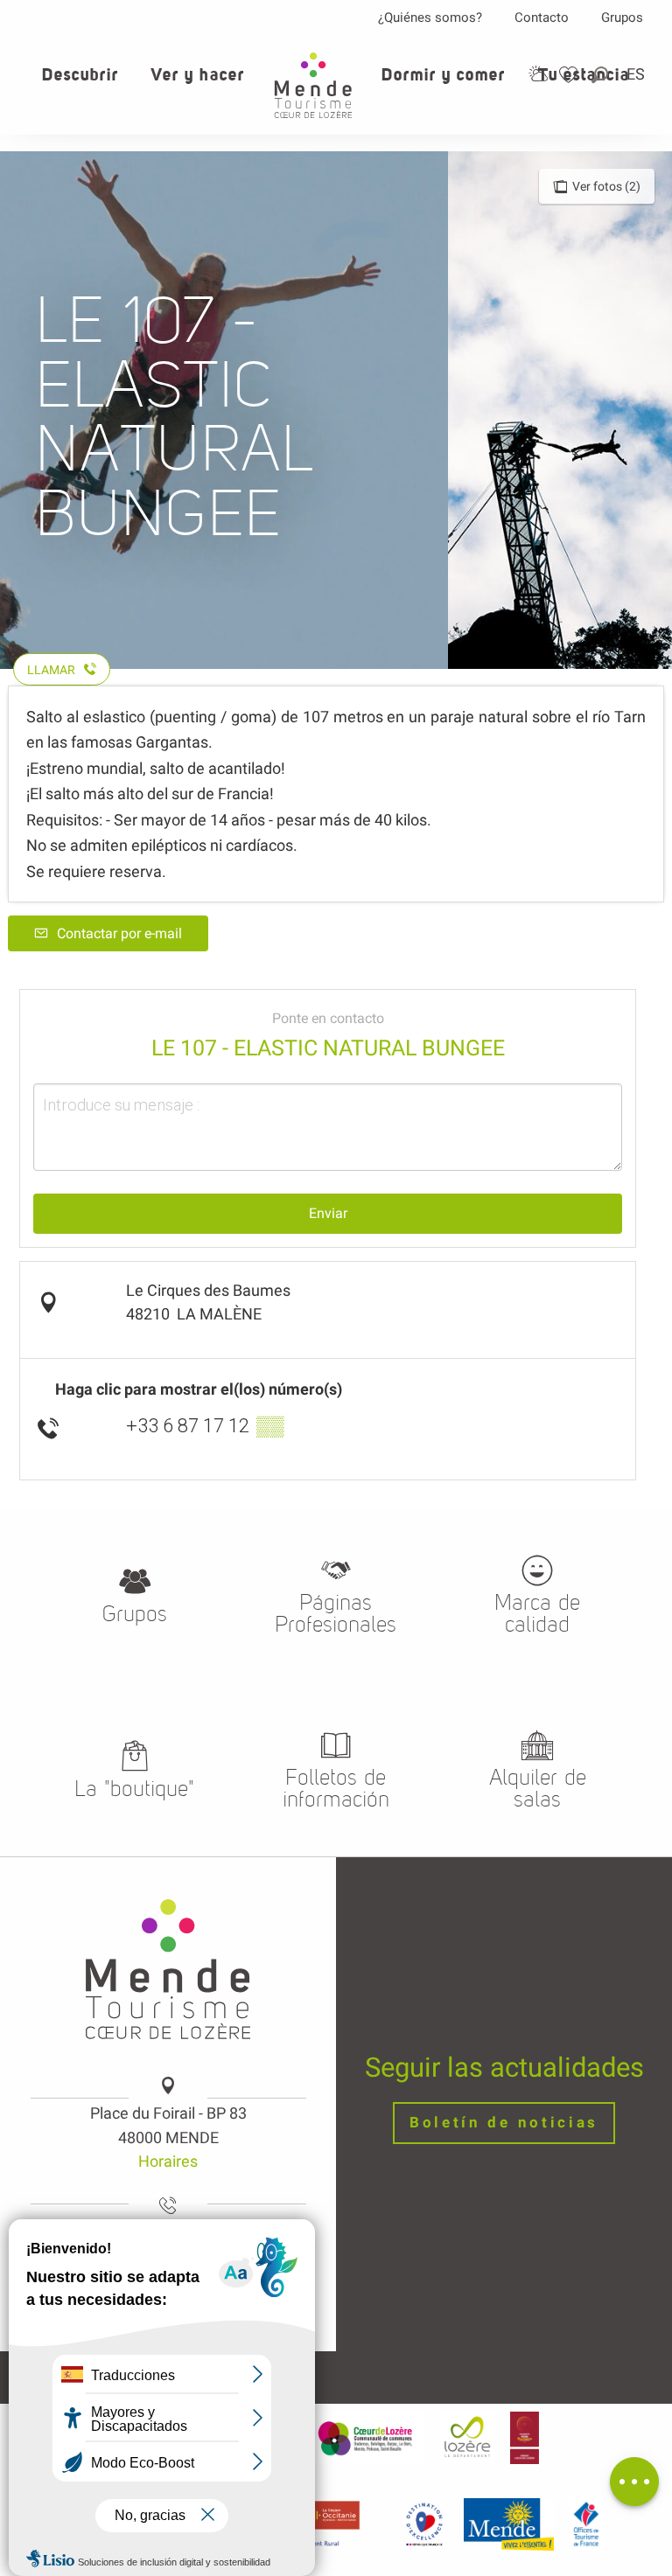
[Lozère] (468, 2438)
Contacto (542, 17)
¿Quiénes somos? (430, 17)
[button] (601, 75)
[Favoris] (570, 75)
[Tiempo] (538, 74)
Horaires (168, 2161)
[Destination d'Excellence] (424, 2524)
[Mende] (509, 2524)
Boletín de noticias (504, 2123)
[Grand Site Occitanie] (525, 2438)
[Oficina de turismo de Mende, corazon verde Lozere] (313, 85)
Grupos (622, 17)
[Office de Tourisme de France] (586, 2524)
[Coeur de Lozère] (367, 2438)
